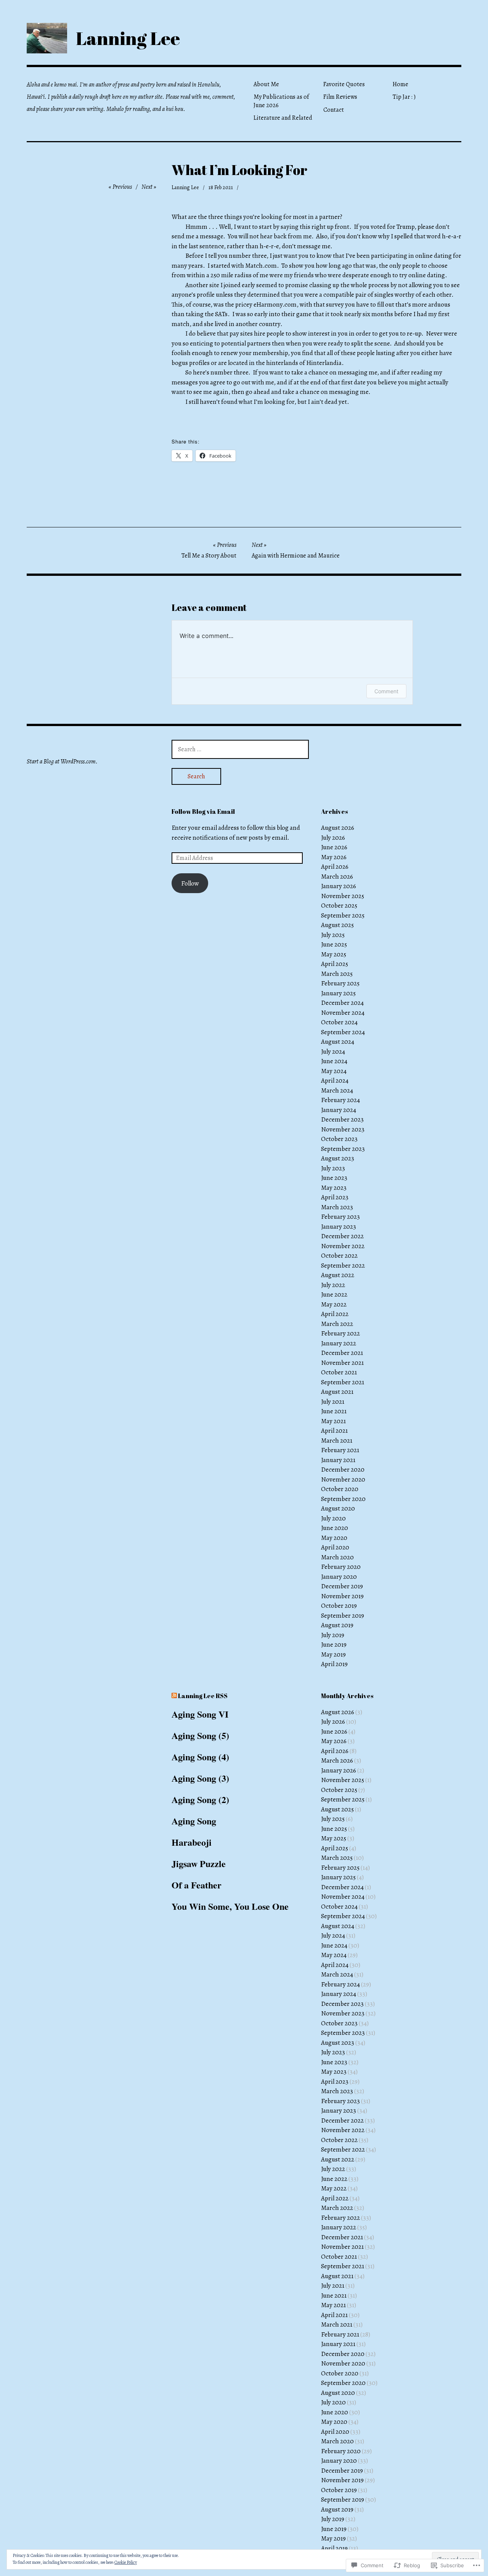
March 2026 (337, 877)
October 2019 (339, 1606)
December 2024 (342, 1003)
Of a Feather (197, 1885)
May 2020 (334, 1538)
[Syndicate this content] (174, 1696)
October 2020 (340, 1489)
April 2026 (335, 867)
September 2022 (343, 1266)
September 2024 (343, 1032)
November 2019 (342, 1596)
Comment (386, 691)
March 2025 (337, 974)
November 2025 (343, 896)
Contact (334, 110)
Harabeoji (192, 1842)
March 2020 (337, 1557)
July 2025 (333, 935)
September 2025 (343, 915)
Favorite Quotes (344, 84)
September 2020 (343, 1499)
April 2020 (335, 1547)
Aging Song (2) (200, 1799)
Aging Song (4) (200, 1757)
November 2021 (342, 1363)
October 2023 (339, 1139)
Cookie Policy (126, 2562)
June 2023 (334, 1178)
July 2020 (333, 1518)
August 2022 (338, 1275)
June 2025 (334, 944)
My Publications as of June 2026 (281, 101)
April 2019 (334, 1664)
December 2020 (343, 1470)
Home (401, 84)
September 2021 (343, 1382)
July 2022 (333, 1285)
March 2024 (337, 1090)
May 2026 (334, 857)
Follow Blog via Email (203, 812)
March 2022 (337, 1324)
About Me (266, 84)
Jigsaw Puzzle (199, 1863)
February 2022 (340, 1333)
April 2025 (335, 964)
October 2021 (339, 1372)
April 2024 (335, 1081)
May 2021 (333, 1421)
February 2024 (340, 1100)
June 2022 (334, 1294)
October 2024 (339, 1022)
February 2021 (340, 1450)
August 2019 (337, 1625)
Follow (190, 883)
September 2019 (343, 1616)
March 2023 (337, 1207)
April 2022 (335, 1314)
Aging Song (194, 1821)
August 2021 (337, 1392)
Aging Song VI (200, 1714)
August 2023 (338, 1158)
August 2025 (337, 925)
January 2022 (339, 1343)
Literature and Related (283, 118)
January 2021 (338, 1460)
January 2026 (339, 886)
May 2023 (334, 1188)
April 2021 (334, 1431)
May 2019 (333, 1654)
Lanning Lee (128, 38)
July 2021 (333, 1402)
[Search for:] (240, 749)
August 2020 (338, 1508)
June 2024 (334, 1061)
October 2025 (339, 906)
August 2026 (338, 828)
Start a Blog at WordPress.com (61, 762)
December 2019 (342, 1586)
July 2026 (333, 838)
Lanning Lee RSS (203, 1696)
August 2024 (338, 1042)
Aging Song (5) (200, 1735)
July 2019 (333, 1635)
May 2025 (334, 954)
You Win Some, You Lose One (230, 1906)
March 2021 (337, 1441)
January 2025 (338, 993)
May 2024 (334, 1071)
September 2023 (343, 1149)
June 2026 (334, 847)
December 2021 (342, 1353)
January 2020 (339, 1577)
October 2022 (339, 1256)
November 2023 (343, 1129)
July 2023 (333, 1168)
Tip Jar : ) (404, 97)
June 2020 (335, 1528)
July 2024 (333, 1052)
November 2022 (343, 1246)
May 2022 (334, 1304)
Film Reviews (340, 97)
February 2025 (340, 983)
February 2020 (341, 1567)
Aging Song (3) (200, 1778)
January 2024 (339, 1110)
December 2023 (342, 1119)
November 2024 (343, 1013)
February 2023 (340, 1217)
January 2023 (339, 1227)
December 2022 (342, 1236)
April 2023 (335, 1197)
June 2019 (334, 1645)
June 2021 (334, 1411)
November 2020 (343, 1479)
